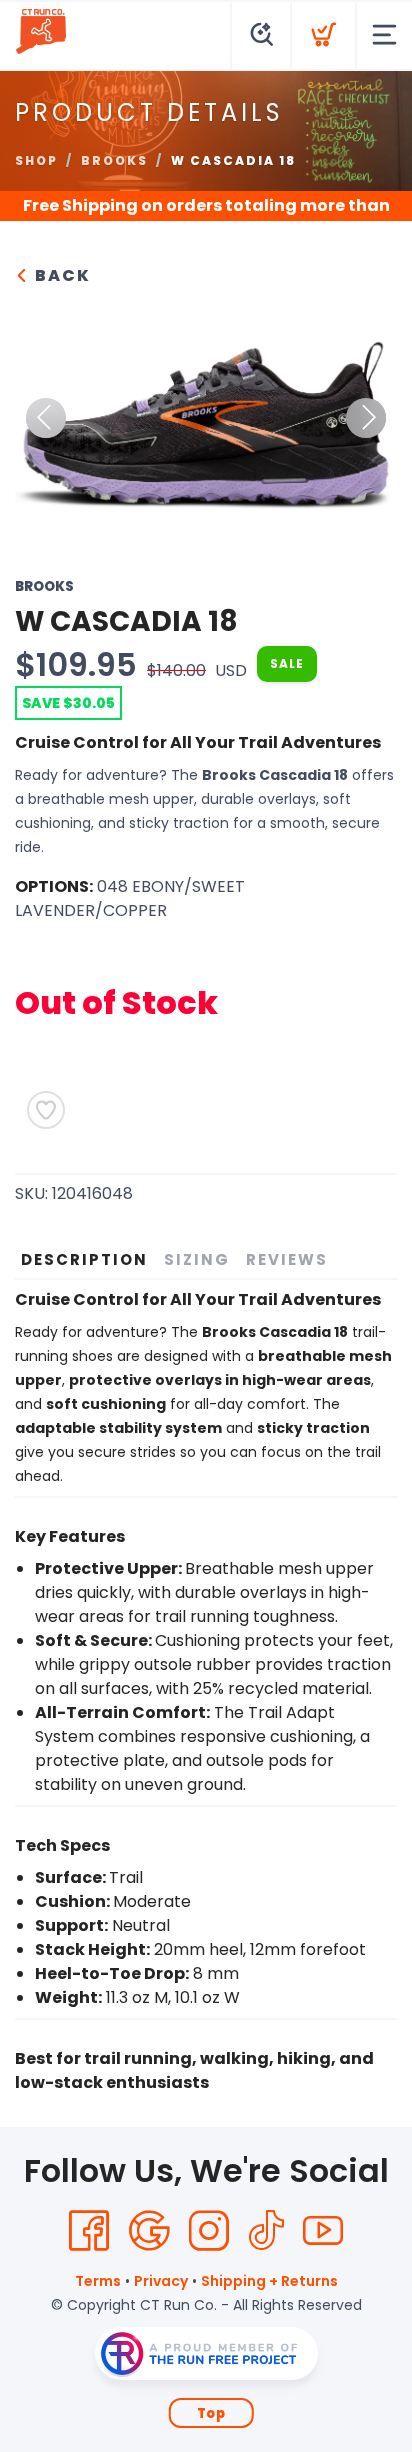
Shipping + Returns (269, 2281)
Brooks (114, 160)
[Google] (149, 2231)
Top (211, 2413)
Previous (46, 418)
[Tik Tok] (266, 2231)
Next (366, 418)
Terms (98, 2281)
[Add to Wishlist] (46, 1110)
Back (60, 275)
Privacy (161, 2281)
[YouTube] (323, 2231)
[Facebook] (89, 2231)
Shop (36, 160)
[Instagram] (209, 2231)
